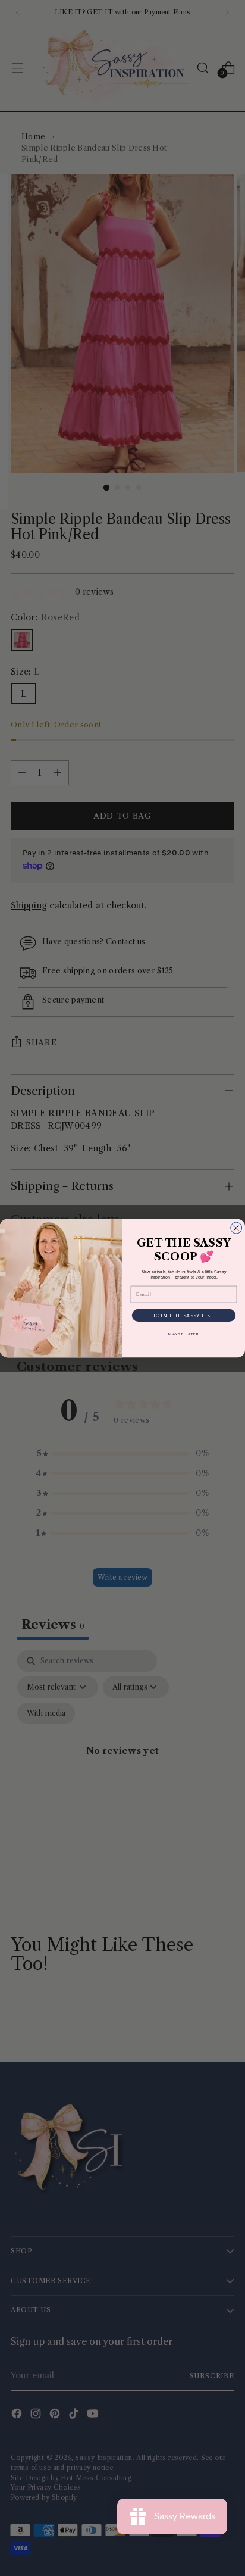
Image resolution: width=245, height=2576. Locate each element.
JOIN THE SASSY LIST (184, 1315)
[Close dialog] (236, 1228)
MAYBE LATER (184, 1334)
